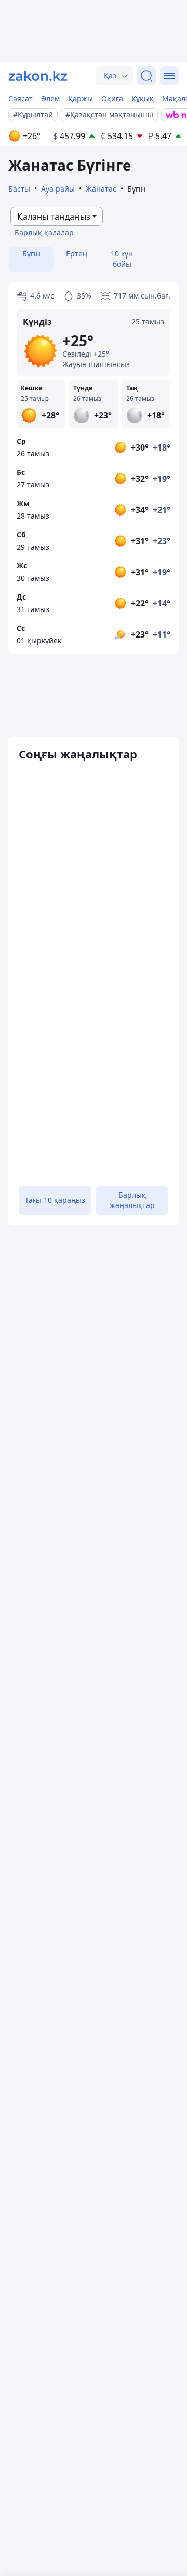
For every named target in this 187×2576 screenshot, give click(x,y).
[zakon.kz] (38, 76)
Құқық (143, 98)
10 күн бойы (122, 259)
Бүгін (31, 254)
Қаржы (81, 98)
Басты (19, 189)
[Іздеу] (146, 76)
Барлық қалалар (44, 232)
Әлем (50, 98)
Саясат (21, 98)
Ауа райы (58, 189)
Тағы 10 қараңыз (55, 1200)
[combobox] (57, 216)
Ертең (77, 254)
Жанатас (101, 189)
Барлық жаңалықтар (132, 1200)
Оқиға (112, 98)
